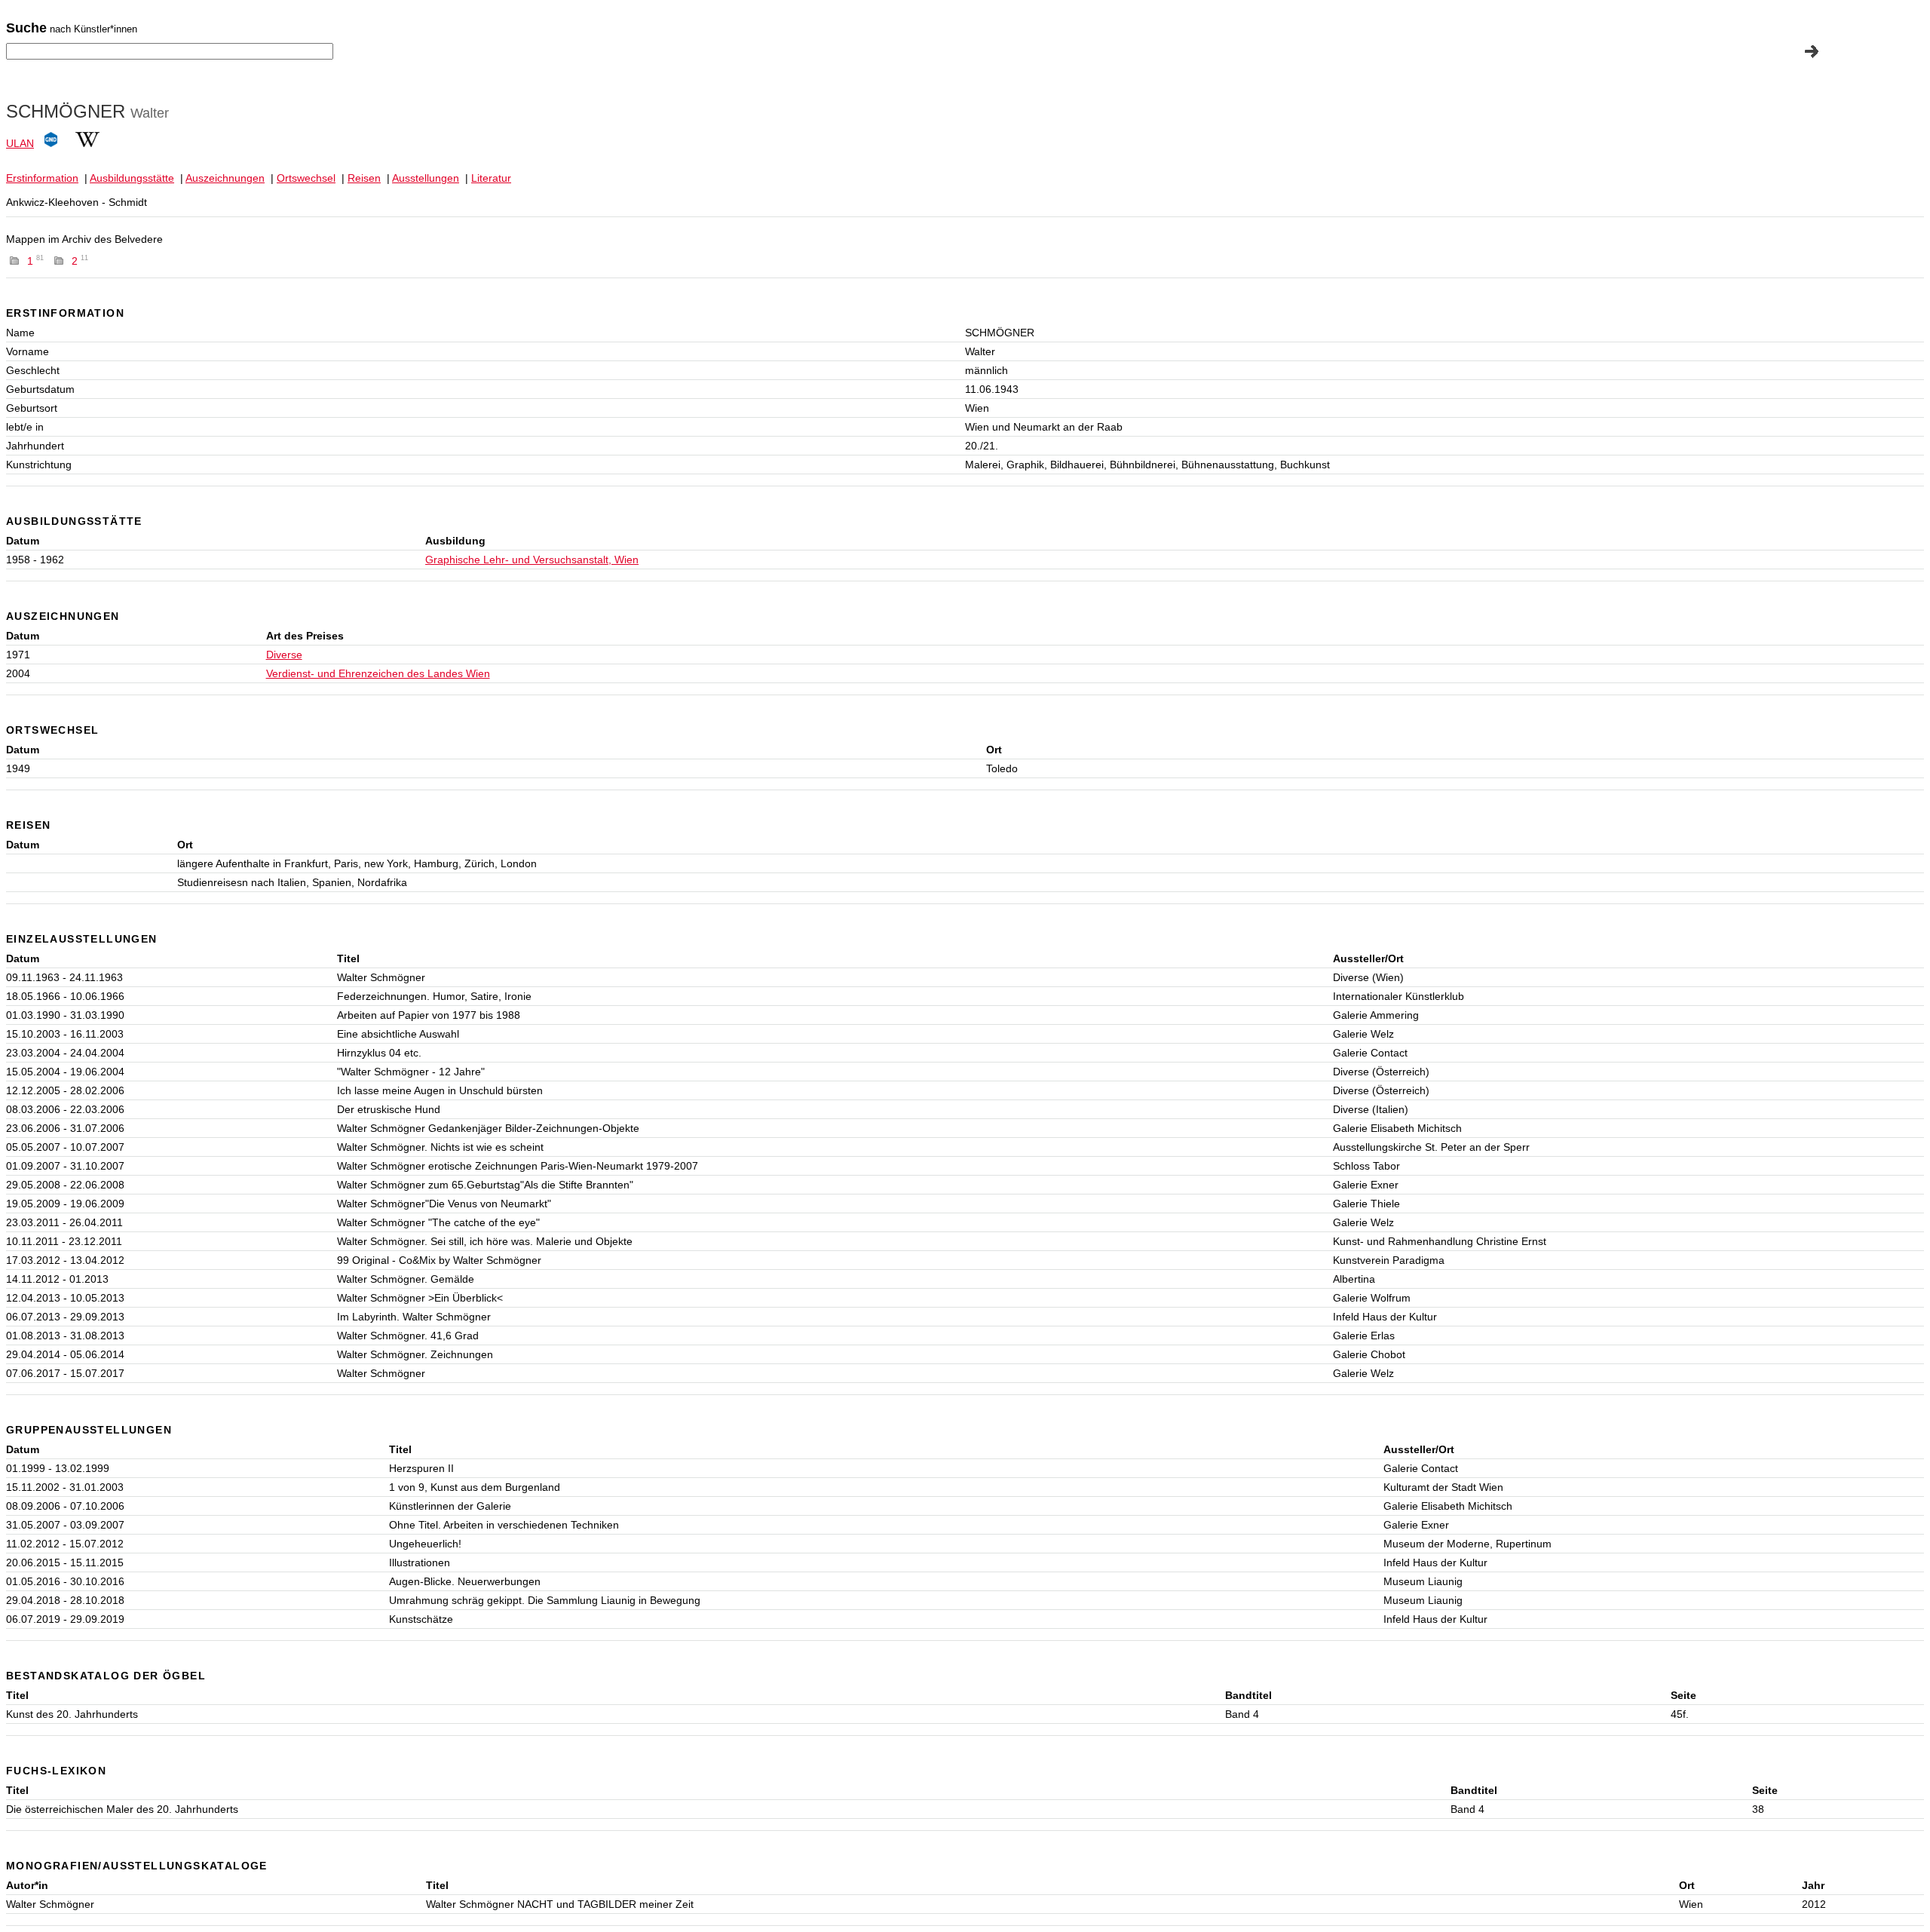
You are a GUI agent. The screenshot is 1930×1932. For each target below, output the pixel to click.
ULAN (20, 143)
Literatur (491, 178)
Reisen (364, 178)
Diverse (284, 655)
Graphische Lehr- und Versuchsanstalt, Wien (532, 560)
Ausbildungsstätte (132, 178)
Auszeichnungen (225, 178)
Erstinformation (42, 178)
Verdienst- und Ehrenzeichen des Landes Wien (378, 673)
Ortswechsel (306, 178)
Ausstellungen (426, 178)
